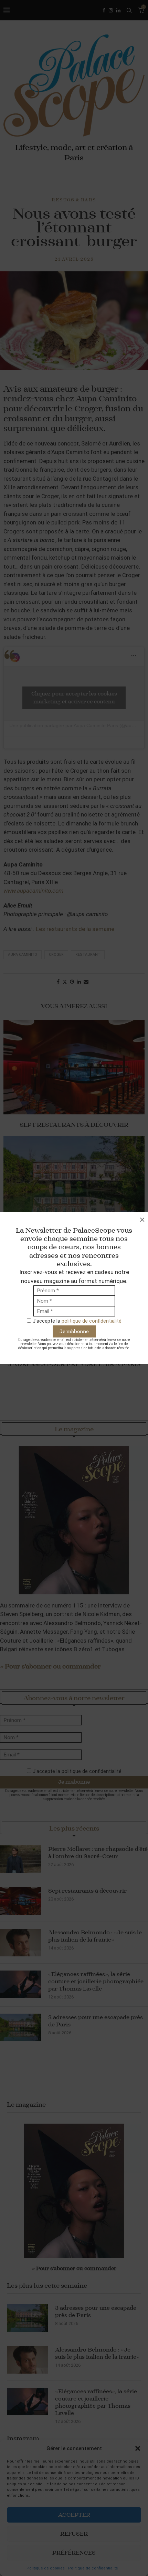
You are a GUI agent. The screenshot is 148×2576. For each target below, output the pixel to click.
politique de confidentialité (92, 1321)
